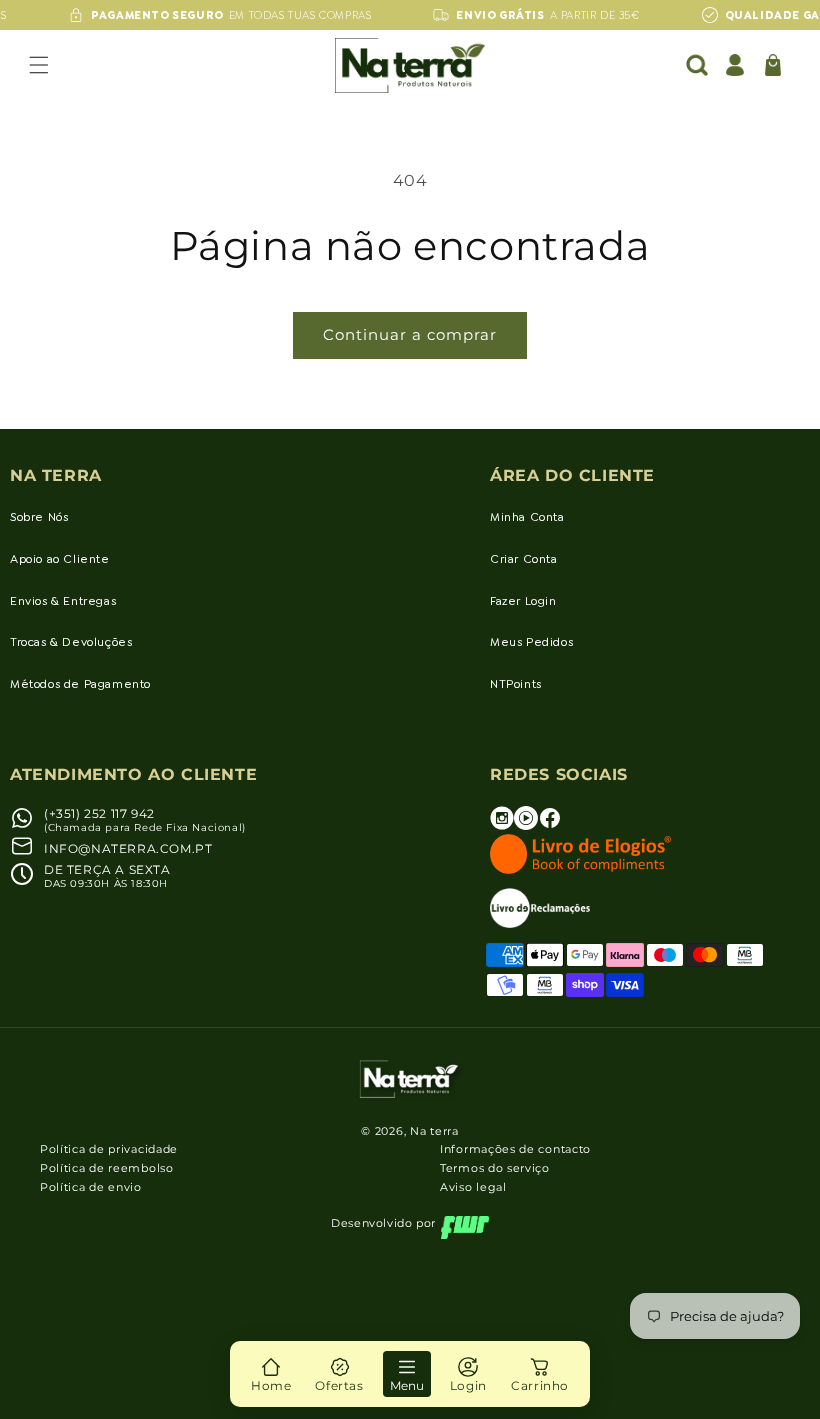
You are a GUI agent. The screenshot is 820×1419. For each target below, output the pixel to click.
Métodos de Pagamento (80, 684)
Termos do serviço (495, 1168)
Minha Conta (527, 517)
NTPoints (516, 684)
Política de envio (91, 1187)
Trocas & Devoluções (71, 642)
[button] (39, 65)
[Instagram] (502, 825)
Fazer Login (523, 601)
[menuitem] (271, 1374)
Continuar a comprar (410, 334)
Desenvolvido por (383, 1223)
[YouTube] (526, 825)
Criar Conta (524, 559)
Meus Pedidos (531, 642)
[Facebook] (550, 825)
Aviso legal (473, 1187)
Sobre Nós (39, 517)
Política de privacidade (109, 1149)
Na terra (434, 1131)
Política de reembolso (107, 1168)
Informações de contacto (515, 1149)
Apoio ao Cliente (60, 559)
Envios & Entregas (63, 601)
